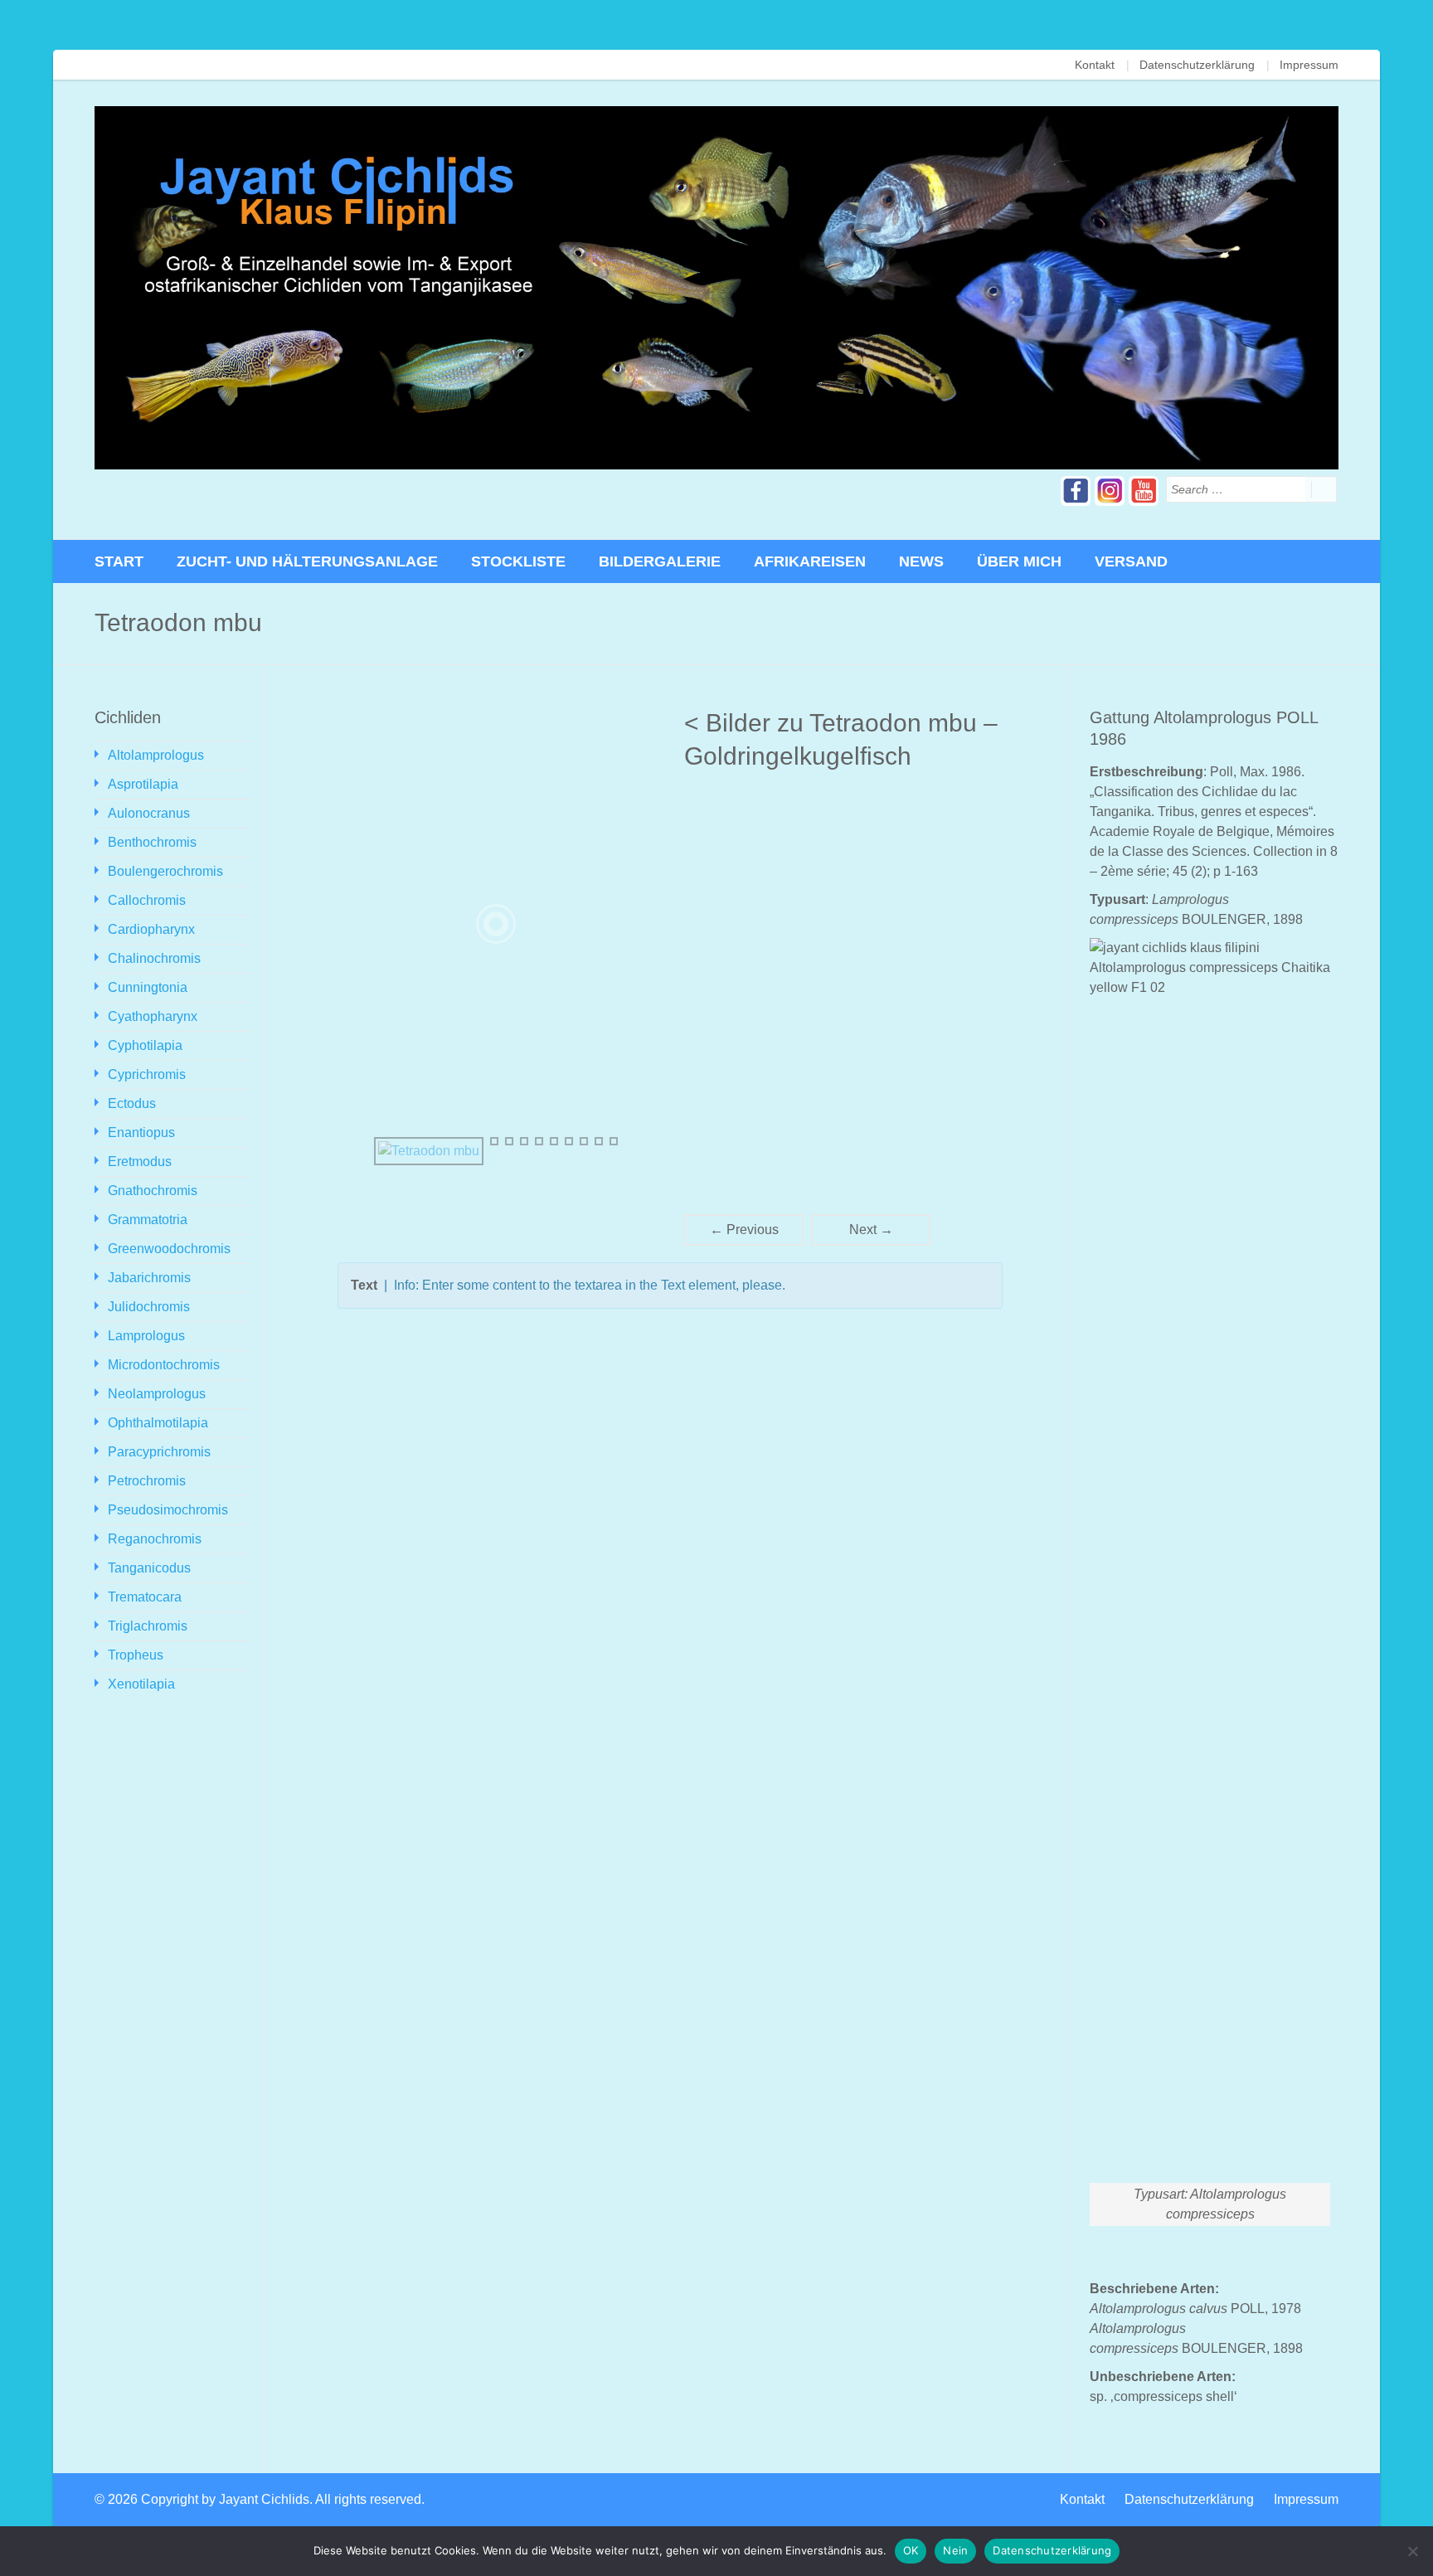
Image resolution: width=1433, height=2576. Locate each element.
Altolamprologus (156, 755)
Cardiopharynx (151, 929)
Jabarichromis (149, 1278)
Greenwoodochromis (169, 1249)
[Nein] (1412, 2551)
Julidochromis (149, 1307)
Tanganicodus (149, 1568)
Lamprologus (146, 1336)
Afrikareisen (810, 561)
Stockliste (518, 561)
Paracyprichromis (159, 1452)
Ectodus (132, 1103)
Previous (744, 1230)
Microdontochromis (164, 1365)
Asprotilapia (143, 784)
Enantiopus (141, 1132)
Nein (955, 2550)
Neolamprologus (157, 1394)
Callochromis (147, 900)
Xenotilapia (141, 1684)
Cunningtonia (148, 987)
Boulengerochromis (165, 871)
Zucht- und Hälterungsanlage (307, 561)
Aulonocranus (149, 813)
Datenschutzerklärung (1197, 65)
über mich (1019, 561)
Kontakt (1095, 65)
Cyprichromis (147, 1074)
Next (871, 1230)
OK (911, 2550)
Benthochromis (152, 842)
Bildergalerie (660, 561)
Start (119, 561)
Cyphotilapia (145, 1045)
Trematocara (145, 1597)
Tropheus (136, 1655)
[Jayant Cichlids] (716, 288)
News (921, 561)
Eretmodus (140, 1162)
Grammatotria (148, 1220)
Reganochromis (155, 1539)
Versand (1131, 561)
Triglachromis (148, 1626)
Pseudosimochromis (168, 1510)
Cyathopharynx (153, 1016)
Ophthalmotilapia (158, 1423)
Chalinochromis (154, 958)
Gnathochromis (153, 1191)
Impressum (1309, 65)
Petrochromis (147, 1481)
